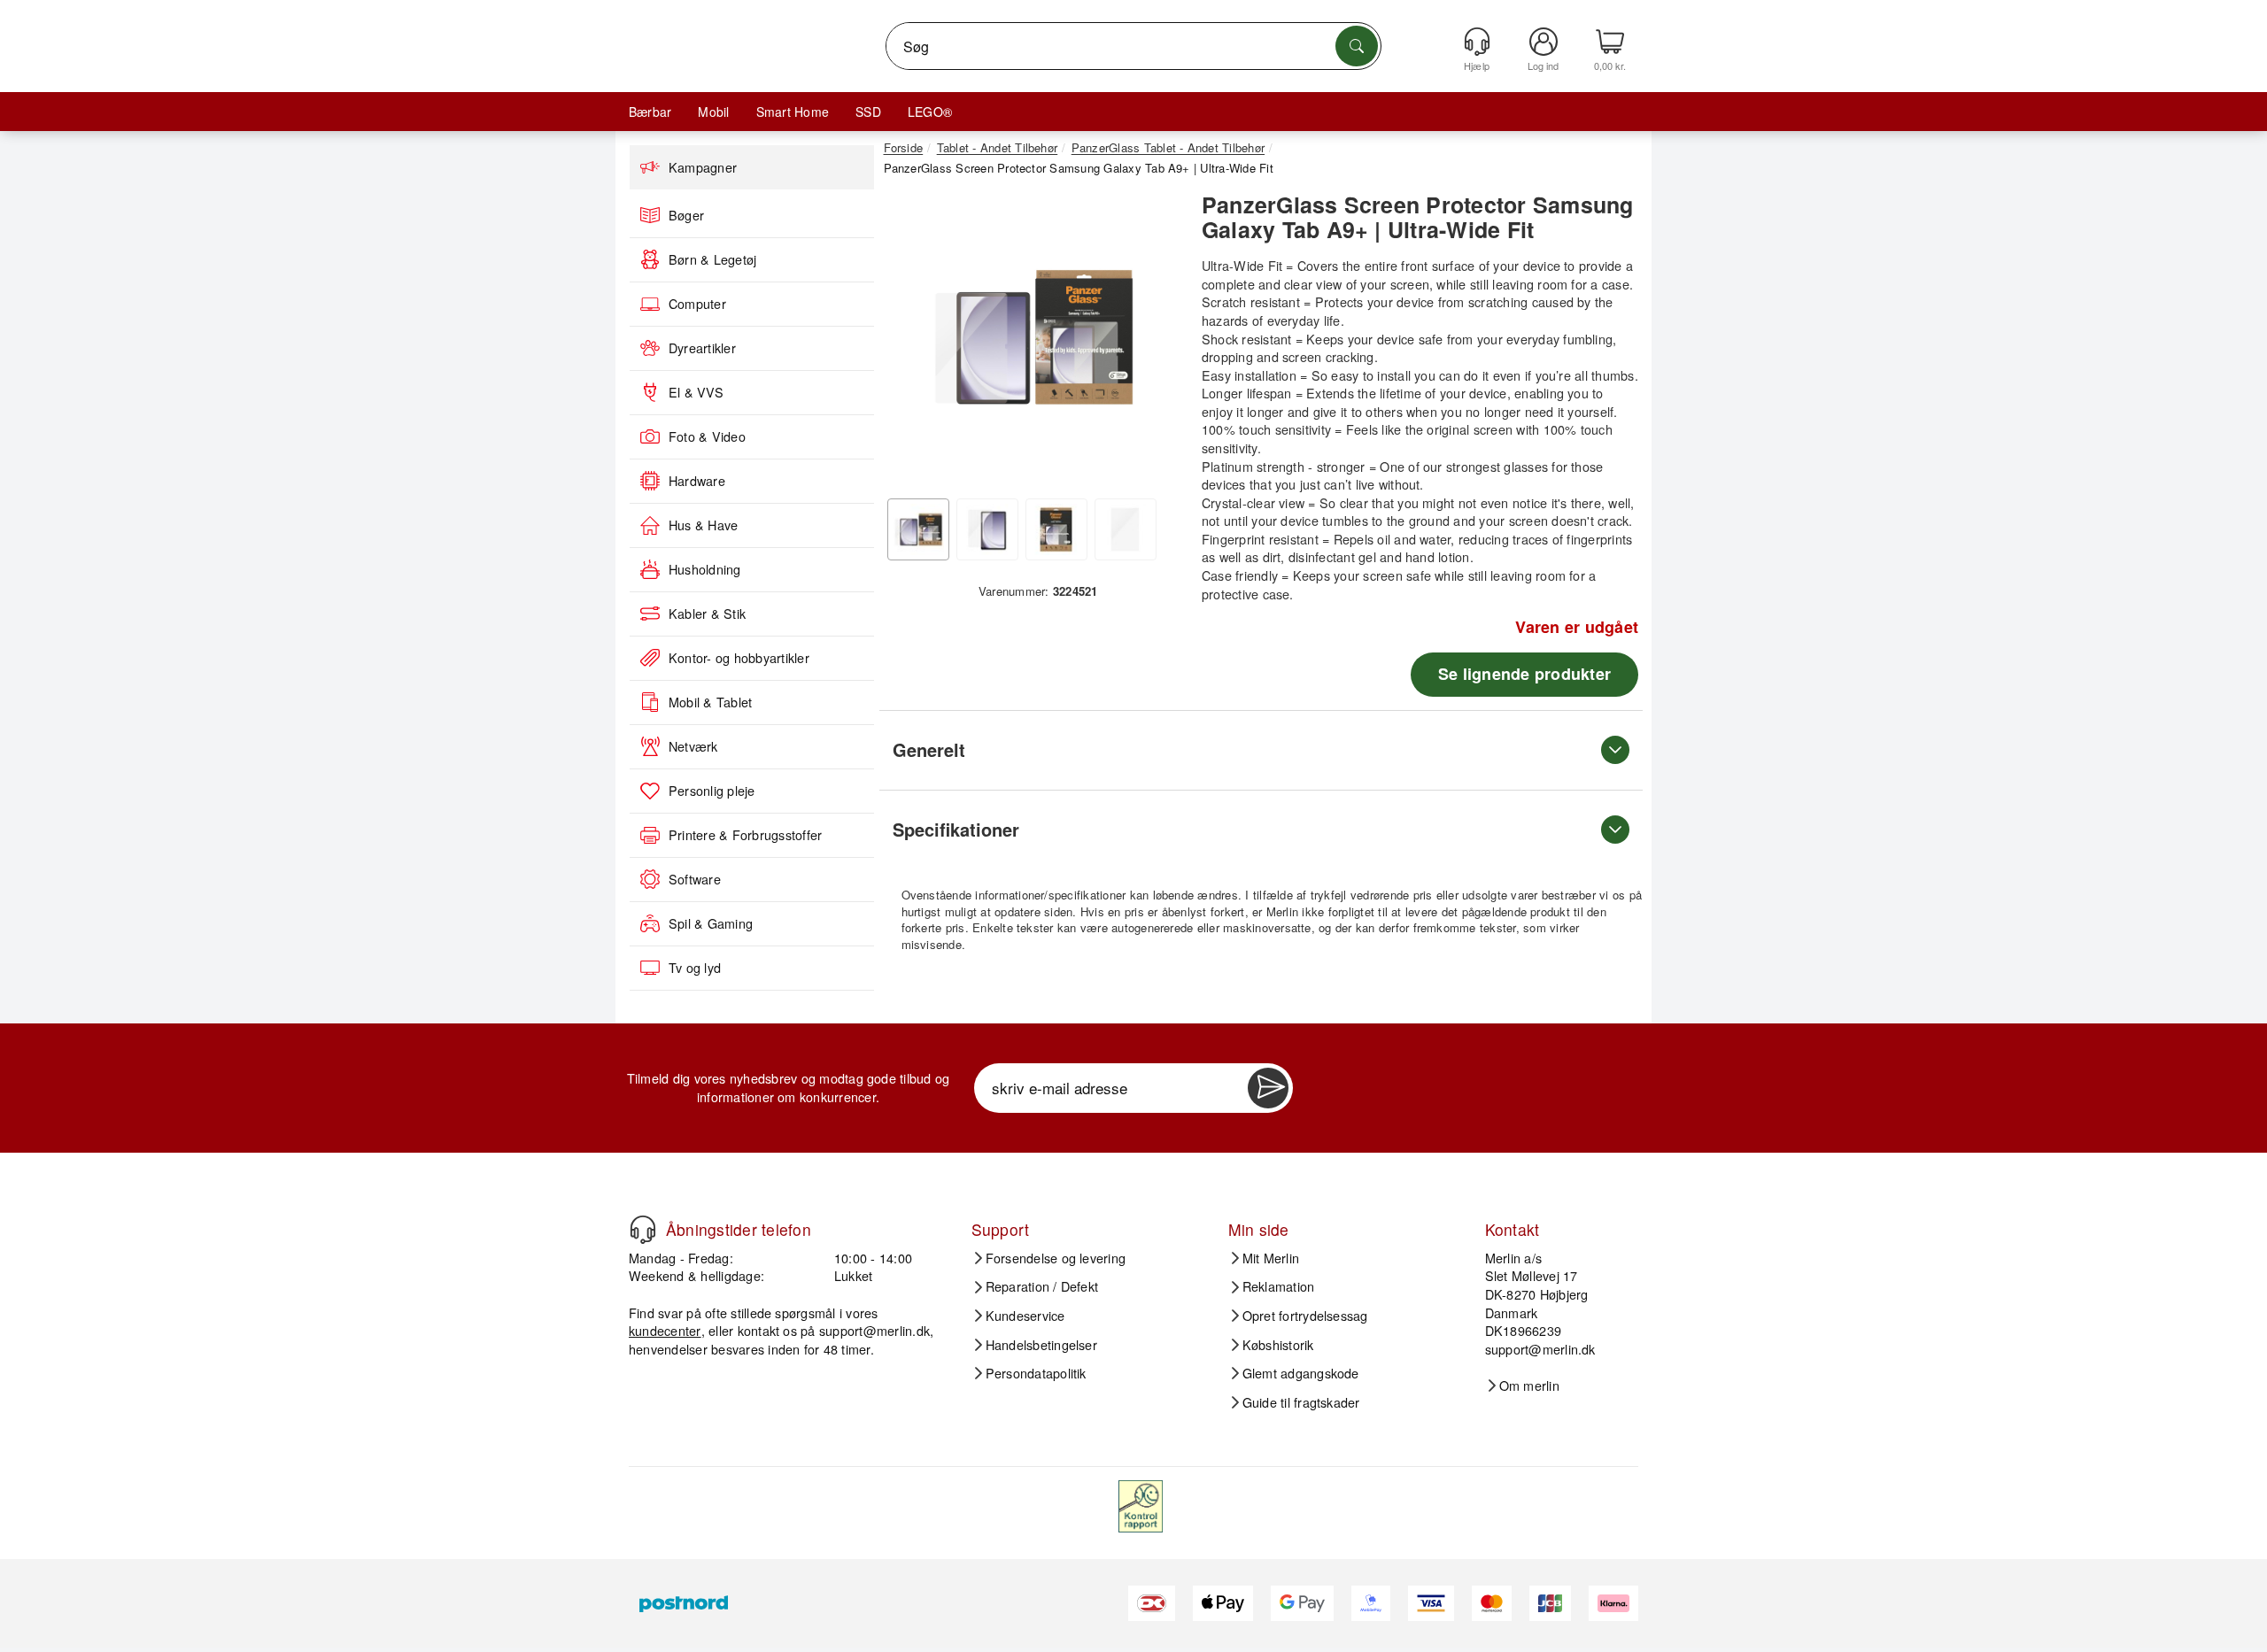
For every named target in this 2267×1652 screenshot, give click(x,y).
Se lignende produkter (1524, 674)
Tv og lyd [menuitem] (695, 968)
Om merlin (1529, 1386)
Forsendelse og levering (1056, 1258)
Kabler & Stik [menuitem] (707, 614)
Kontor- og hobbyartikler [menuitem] (739, 658)
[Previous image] (910, 342)
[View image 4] (1126, 529)
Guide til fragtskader (1301, 1402)
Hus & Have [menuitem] (703, 525)
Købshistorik (1278, 1345)
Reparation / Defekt (1042, 1286)
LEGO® (930, 112)
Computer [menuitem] (697, 304)
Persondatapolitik (1036, 1373)
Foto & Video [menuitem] (707, 436)
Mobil (713, 112)
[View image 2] (987, 529)
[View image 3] (1056, 529)
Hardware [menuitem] (697, 481)
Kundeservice (1025, 1316)
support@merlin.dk (874, 1330)
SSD (868, 112)
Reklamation (1279, 1286)
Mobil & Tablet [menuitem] (710, 702)
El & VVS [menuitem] (696, 392)
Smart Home (793, 112)
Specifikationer (956, 829)
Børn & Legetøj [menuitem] (712, 259)
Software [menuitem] (695, 879)
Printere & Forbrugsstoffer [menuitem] (745, 835)
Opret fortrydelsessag (1305, 1316)
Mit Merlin (1271, 1258)
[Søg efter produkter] (1357, 46)
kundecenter (665, 1330)
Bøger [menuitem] (686, 215)
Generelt (929, 749)
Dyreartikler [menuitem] (702, 348)
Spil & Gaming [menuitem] (711, 923)
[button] (1032, 336)
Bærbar (650, 112)
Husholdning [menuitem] (705, 569)
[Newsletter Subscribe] (1268, 1088)
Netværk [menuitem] (693, 746)
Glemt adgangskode (1301, 1373)
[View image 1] (918, 529)
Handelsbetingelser (1041, 1345)
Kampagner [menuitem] (703, 167)
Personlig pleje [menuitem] (712, 791)
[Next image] (1153, 342)
